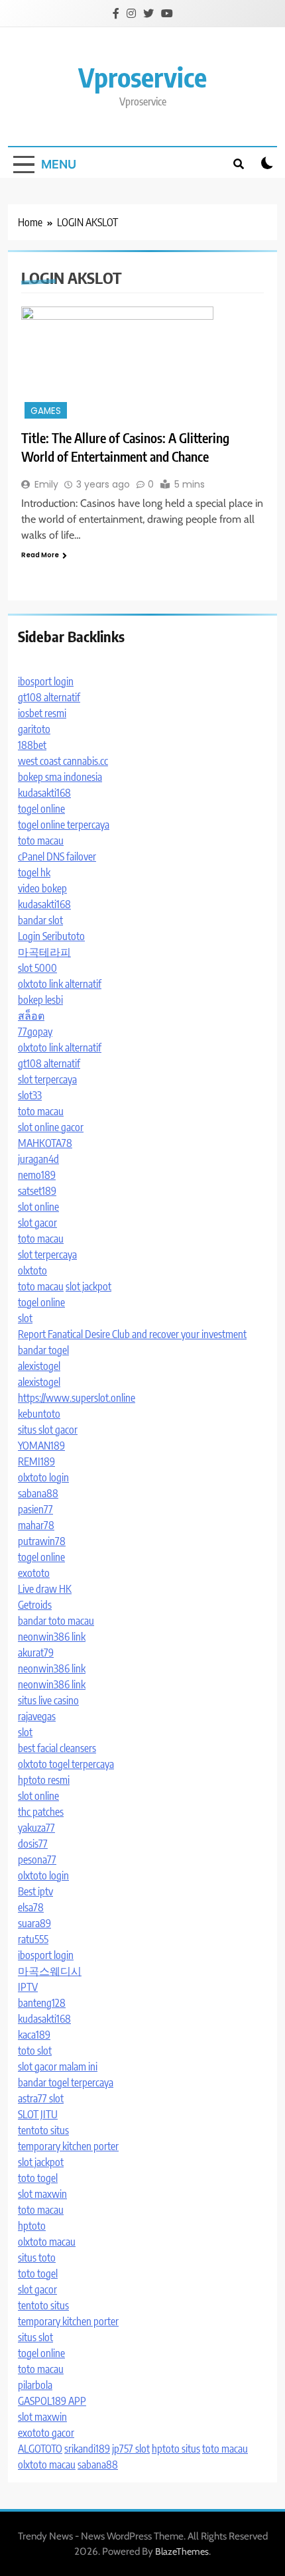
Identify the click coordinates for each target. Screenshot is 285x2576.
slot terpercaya (47, 1079)
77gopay (35, 1032)
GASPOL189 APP (52, 2401)
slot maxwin (42, 2194)
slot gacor (37, 1223)
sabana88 (38, 1493)
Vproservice (142, 77)
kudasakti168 (44, 793)
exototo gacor (46, 2433)
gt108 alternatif (49, 697)
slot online (38, 1207)
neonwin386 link (52, 1637)
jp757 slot (131, 2449)
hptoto (32, 2226)
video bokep (42, 888)
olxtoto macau (47, 2242)
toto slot (35, 2051)
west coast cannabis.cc (63, 761)
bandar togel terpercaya (66, 2082)
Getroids (35, 1605)
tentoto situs (43, 2130)
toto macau (41, 841)
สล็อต (31, 1016)
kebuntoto (39, 1414)
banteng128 (42, 2003)
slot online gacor (51, 1127)
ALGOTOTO (40, 2449)
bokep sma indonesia (60, 777)
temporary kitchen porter (68, 2146)
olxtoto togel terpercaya (66, 1764)
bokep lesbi (40, 1000)
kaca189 (34, 2035)
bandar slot (40, 920)
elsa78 (31, 1907)
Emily (46, 484)
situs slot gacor (48, 1430)
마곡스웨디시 (50, 1971)
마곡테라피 (44, 952)
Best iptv (35, 1891)
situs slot (35, 2337)
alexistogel (39, 1366)
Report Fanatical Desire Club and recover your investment (132, 1334)
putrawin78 (42, 1541)
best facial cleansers (57, 1748)
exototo (34, 1573)
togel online (41, 809)
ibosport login (46, 681)
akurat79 (36, 1653)
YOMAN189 (41, 1446)
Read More (40, 555)
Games (46, 411)
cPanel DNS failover (57, 856)
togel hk (34, 872)
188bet (32, 745)
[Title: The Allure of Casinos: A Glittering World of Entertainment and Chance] (142, 364)
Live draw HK (45, 1589)
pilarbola (35, 2385)
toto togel (38, 2178)
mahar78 (36, 1525)
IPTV (28, 1987)
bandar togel (43, 1350)
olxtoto (32, 1270)
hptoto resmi (44, 1780)
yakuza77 (36, 1828)
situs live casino (48, 1700)
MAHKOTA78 (45, 1143)
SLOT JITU (38, 2114)
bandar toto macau (56, 1621)
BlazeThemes (182, 2551)
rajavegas (37, 1716)
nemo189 (37, 1175)
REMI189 (36, 1461)
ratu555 (33, 1939)
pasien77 (35, 1509)
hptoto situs (176, 2449)
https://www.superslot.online (77, 1398)
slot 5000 (37, 968)
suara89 (34, 1923)
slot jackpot (88, 1286)
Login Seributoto (51, 936)
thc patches (41, 1812)
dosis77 (33, 1844)
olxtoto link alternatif (60, 984)
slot (25, 1318)
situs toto (37, 2258)
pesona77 (37, 1860)
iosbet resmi (42, 713)
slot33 (30, 1095)
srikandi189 (87, 2449)
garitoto (34, 729)
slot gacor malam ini (58, 2067)
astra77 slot (41, 2098)
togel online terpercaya (64, 825)
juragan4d (38, 1159)
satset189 (37, 1191)
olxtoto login (43, 1477)
